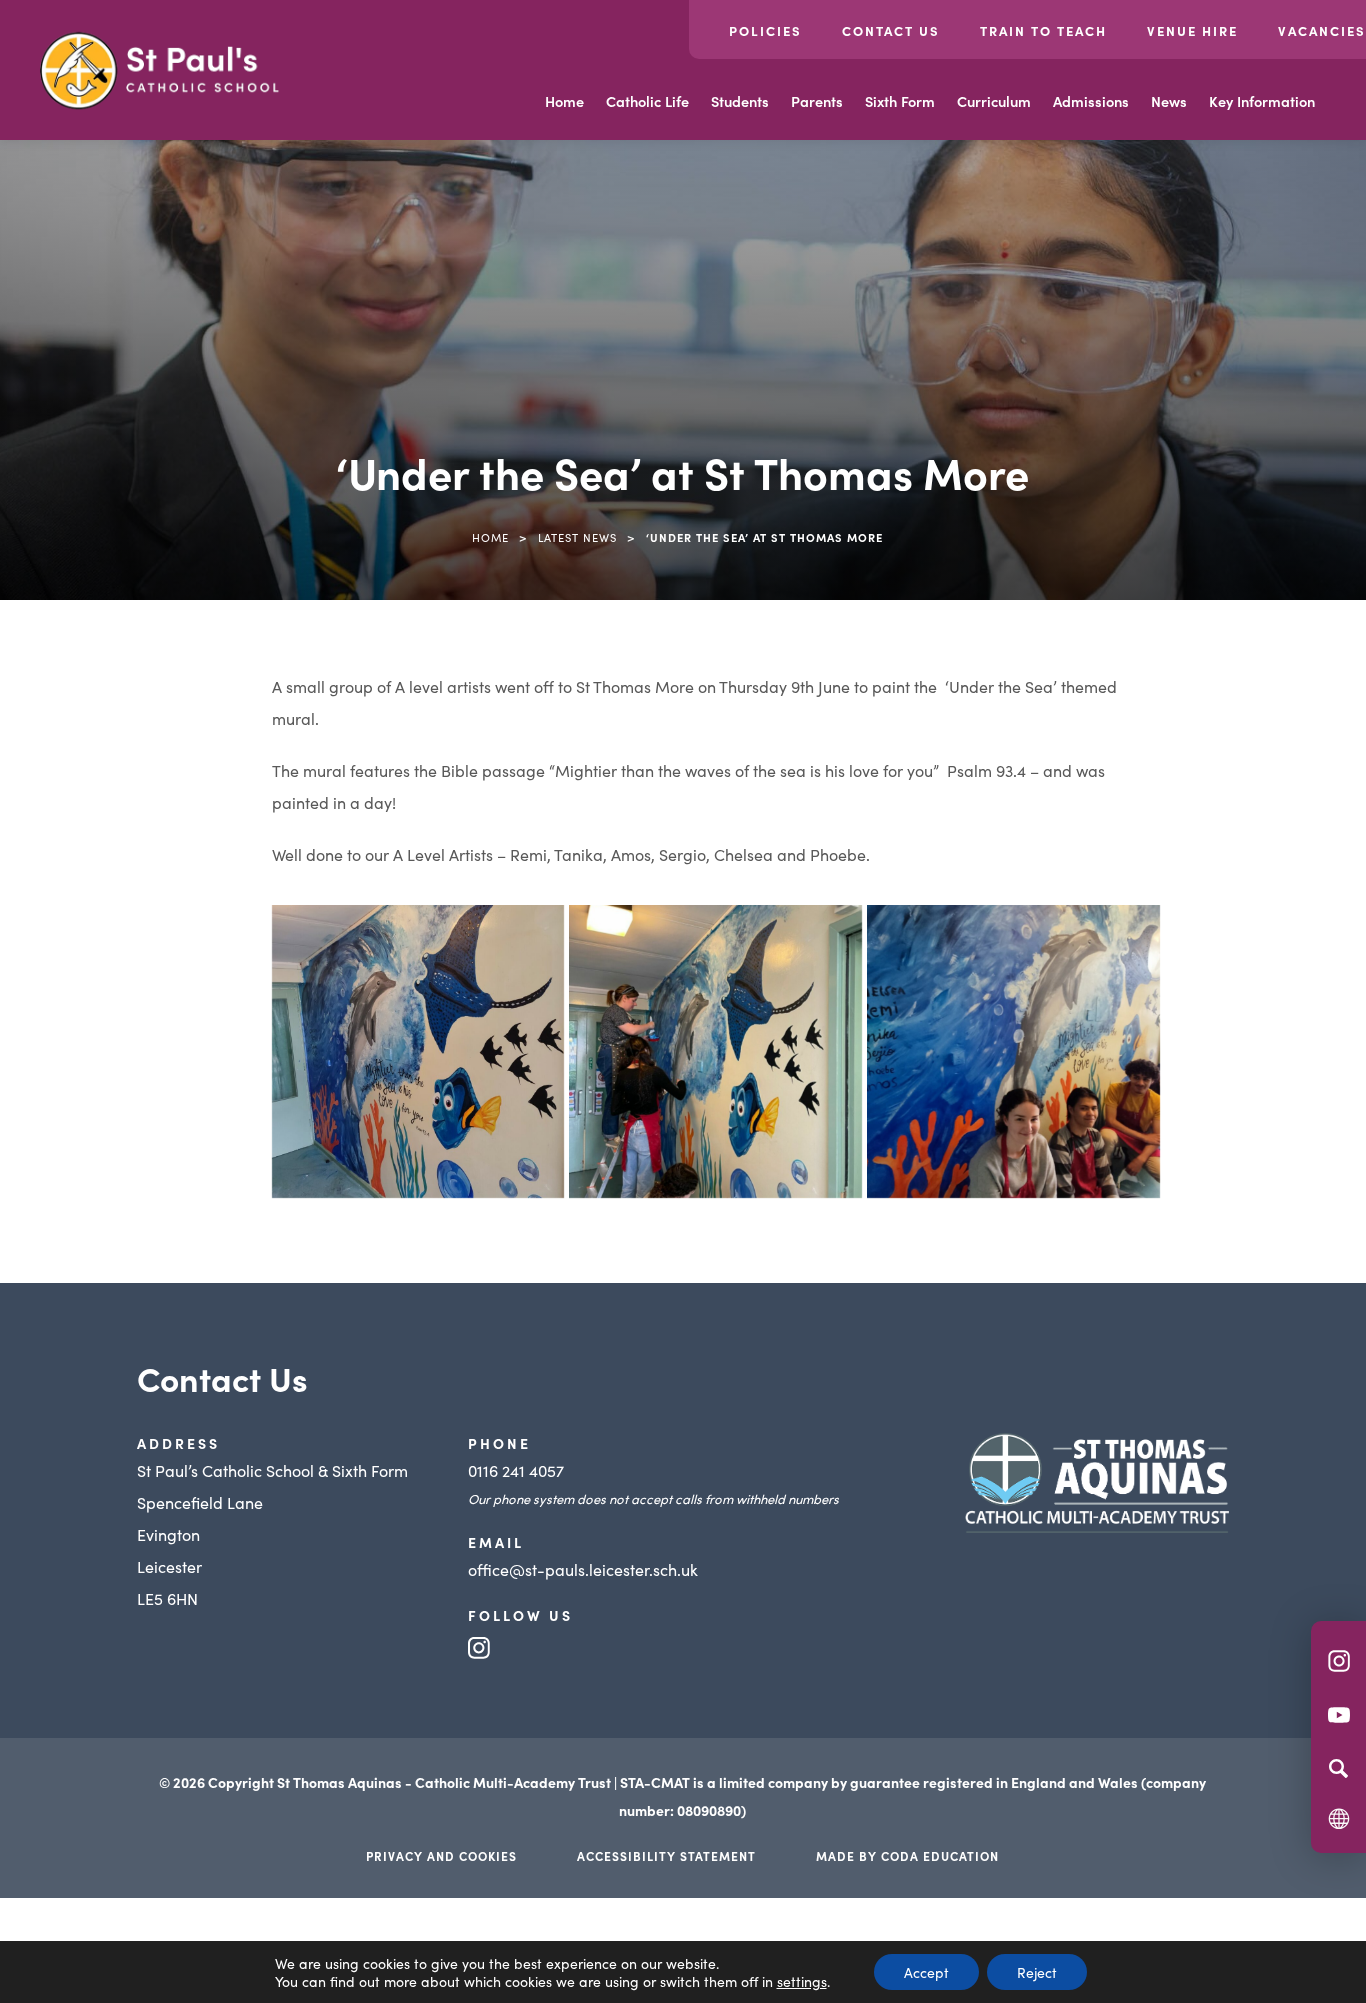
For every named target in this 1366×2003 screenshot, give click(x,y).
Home (564, 101)
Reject (1037, 1972)
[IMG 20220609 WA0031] (715, 1051)
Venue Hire (1192, 30)
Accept (926, 1972)
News (1169, 101)
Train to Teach (1043, 30)
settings (802, 1981)
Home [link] (490, 537)
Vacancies (1322, 30)
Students (740, 101)
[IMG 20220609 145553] (418, 1051)
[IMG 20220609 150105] (1013, 1051)
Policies (765, 30)
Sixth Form (900, 101)
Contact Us (891, 30)
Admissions (1091, 101)
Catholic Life (647, 101)
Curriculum (994, 101)
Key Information (1262, 101)
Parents (817, 101)
